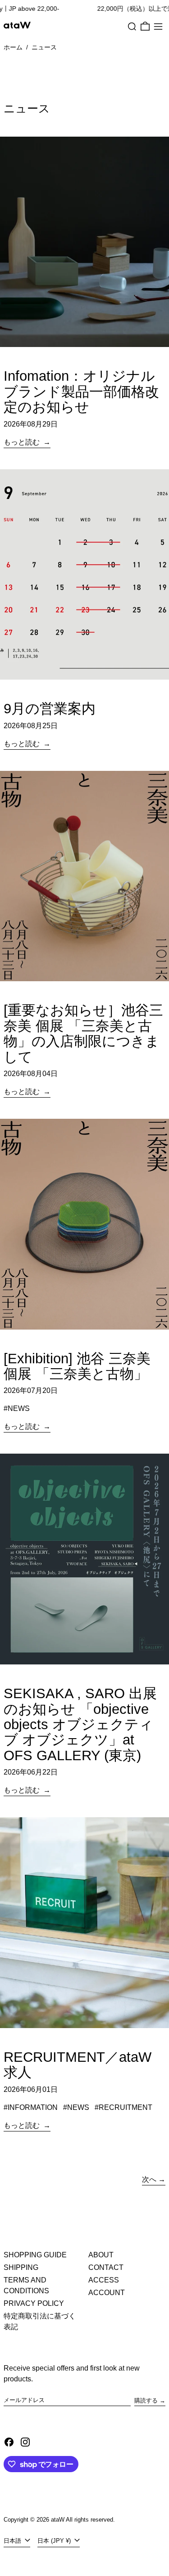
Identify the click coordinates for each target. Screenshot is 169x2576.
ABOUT (101, 2255)
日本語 (13, 2541)
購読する (146, 2400)
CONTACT (106, 2267)
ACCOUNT (107, 2293)
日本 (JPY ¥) (55, 2541)
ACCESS (104, 2280)
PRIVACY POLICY (34, 2303)
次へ (149, 2179)
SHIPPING (21, 2267)
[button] (132, 27)
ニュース (44, 47)
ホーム (13, 47)
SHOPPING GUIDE (35, 2255)
